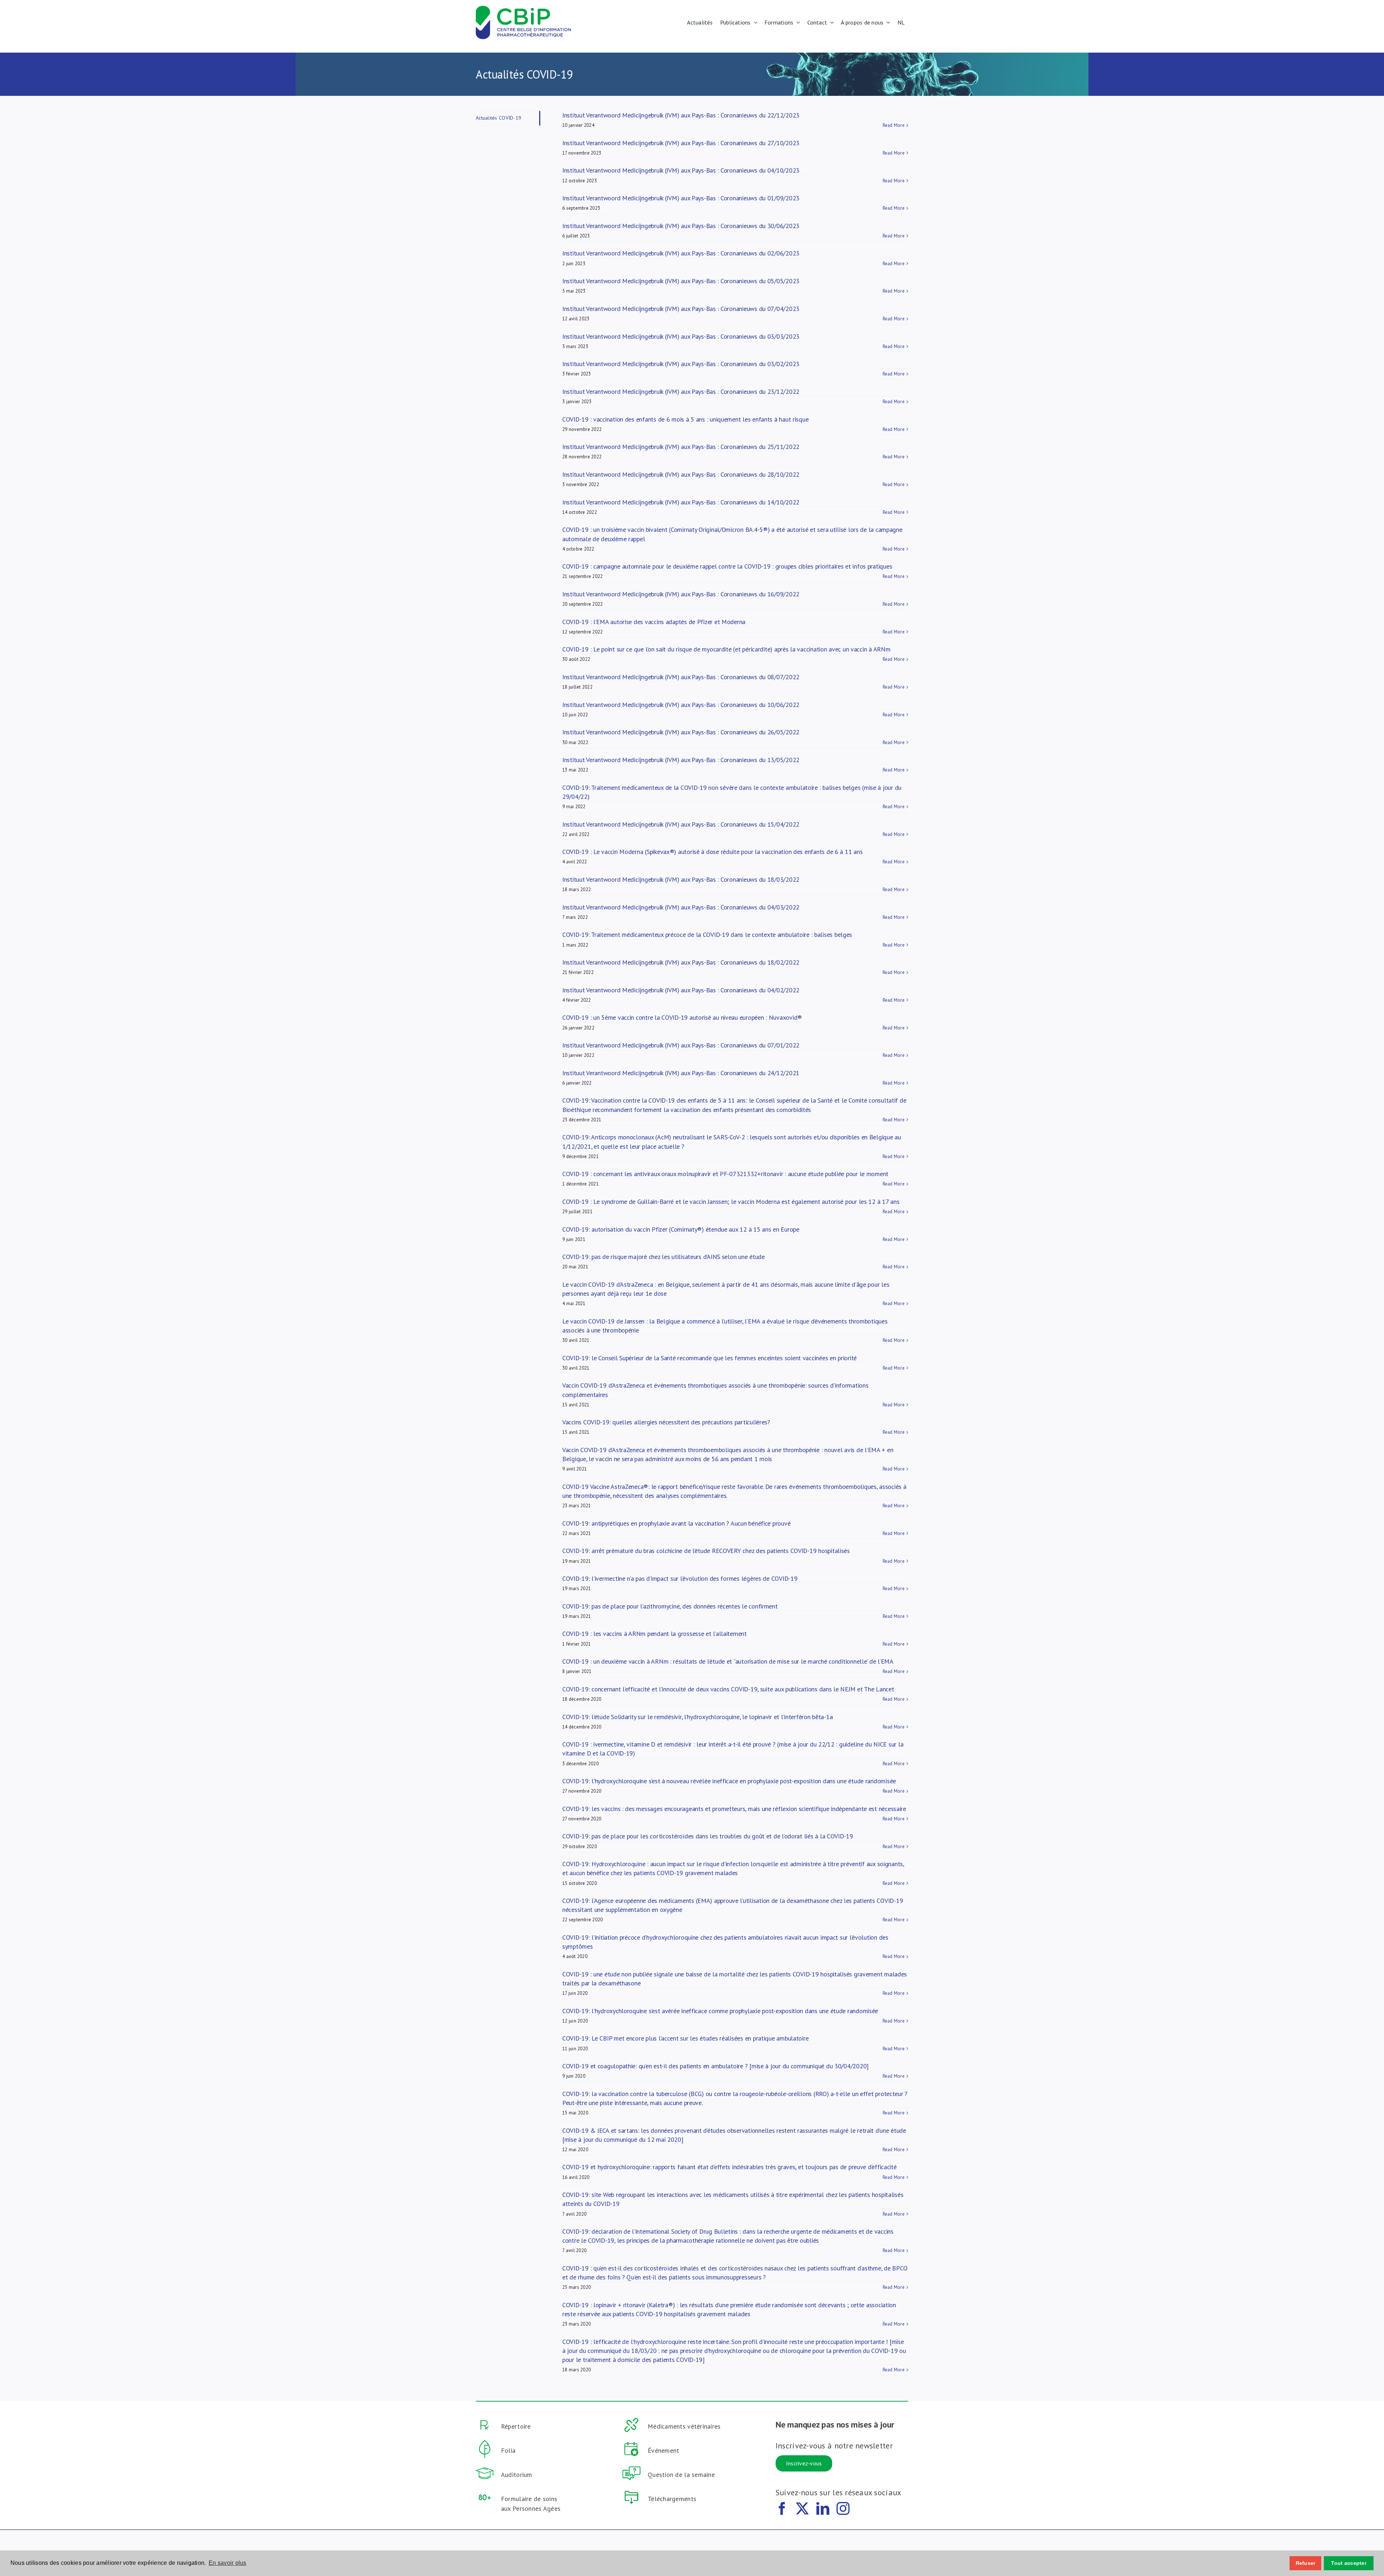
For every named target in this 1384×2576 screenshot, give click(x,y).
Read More (894, 125)
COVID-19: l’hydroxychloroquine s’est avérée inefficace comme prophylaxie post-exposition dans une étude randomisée (720, 2011)
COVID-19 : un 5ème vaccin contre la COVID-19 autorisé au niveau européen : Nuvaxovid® (682, 1017)
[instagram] (843, 2509)
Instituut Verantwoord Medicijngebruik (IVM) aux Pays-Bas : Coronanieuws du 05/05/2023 (681, 281)
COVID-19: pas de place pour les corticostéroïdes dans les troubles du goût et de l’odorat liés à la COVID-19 (708, 1836)
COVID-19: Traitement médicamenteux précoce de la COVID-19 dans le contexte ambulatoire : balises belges (707, 935)
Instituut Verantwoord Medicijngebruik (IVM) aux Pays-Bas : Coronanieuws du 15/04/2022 (681, 824)
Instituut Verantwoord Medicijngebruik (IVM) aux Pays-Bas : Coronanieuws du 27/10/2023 (681, 143)
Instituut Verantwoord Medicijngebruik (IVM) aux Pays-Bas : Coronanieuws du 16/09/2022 (681, 594)
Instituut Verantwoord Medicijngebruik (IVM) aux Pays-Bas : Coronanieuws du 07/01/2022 (681, 1045)
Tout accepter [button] (1349, 2563)
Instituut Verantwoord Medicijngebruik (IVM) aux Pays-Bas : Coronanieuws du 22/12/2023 (681, 115)
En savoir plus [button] (228, 2563)
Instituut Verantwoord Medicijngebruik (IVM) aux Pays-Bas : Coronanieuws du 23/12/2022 (681, 391)
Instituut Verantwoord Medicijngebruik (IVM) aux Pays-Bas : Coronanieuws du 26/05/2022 (681, 732)
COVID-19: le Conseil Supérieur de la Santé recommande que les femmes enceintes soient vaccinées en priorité (709, 1358)
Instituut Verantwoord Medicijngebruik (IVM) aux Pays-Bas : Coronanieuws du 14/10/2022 (681, 502)
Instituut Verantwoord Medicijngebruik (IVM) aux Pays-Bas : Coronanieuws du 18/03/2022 (681, 879)
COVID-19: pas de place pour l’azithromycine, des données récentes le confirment (670, 1606)
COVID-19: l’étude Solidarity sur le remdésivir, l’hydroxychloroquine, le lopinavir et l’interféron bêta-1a (697, 1717)
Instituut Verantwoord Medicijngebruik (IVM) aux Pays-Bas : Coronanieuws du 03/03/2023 (681, 336)
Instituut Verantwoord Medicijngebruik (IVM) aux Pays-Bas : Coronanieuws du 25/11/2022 (681, 447)
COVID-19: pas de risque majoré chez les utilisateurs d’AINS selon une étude (664, 1257)
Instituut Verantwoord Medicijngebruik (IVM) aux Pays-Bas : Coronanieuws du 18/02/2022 (681, 962)
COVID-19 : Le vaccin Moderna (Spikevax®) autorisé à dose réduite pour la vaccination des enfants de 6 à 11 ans (712, 852)
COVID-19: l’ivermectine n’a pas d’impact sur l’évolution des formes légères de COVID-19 (680, 1578)
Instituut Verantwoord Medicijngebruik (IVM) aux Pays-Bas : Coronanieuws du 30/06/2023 (681, 226)
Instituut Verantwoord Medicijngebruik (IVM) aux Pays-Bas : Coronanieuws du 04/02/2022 (681, 990)
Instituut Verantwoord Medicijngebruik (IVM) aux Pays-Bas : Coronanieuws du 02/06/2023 (681, 253)
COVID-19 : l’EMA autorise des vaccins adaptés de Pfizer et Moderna (654, 622)
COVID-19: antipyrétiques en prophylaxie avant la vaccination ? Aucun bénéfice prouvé (676, 1523)
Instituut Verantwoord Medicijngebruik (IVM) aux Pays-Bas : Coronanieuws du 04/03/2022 (681, 907)
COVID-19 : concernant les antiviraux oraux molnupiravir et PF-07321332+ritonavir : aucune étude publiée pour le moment (725, 1174)
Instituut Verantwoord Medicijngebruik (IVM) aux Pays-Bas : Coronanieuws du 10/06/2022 (681, 705)
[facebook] (782, 2509)
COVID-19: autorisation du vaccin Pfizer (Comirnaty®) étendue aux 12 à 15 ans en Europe (681, 1229)
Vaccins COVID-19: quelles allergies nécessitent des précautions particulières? (666, 1422)
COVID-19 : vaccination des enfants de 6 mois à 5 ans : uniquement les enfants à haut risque (685, 419)
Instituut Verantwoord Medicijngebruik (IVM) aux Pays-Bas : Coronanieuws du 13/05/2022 (681, 760)
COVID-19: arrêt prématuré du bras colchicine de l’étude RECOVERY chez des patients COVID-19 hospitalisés (706, 1551)
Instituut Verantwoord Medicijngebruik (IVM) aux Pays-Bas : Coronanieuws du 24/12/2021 (681, 1073)
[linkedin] (823, 2509)
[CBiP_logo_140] (523, 9)
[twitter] (802, 2509)
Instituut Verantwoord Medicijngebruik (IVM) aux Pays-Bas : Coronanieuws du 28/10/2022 (681, 474)
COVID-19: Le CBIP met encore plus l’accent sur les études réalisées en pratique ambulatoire (685, 2038)
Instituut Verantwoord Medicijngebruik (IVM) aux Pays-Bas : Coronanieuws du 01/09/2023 (681, 198)
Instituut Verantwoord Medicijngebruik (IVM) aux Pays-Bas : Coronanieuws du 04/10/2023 (681, 170)
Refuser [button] (1306, 2563)
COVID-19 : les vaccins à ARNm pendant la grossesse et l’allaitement (655, 1634)
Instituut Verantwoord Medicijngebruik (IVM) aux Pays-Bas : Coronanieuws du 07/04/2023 (681, 309)
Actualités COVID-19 (498, 118)
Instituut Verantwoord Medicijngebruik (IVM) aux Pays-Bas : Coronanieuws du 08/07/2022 (681, 677)
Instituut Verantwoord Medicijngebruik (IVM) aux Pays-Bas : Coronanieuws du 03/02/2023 (681, 364)
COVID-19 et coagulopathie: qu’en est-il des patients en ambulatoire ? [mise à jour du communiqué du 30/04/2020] (715, 2066)
